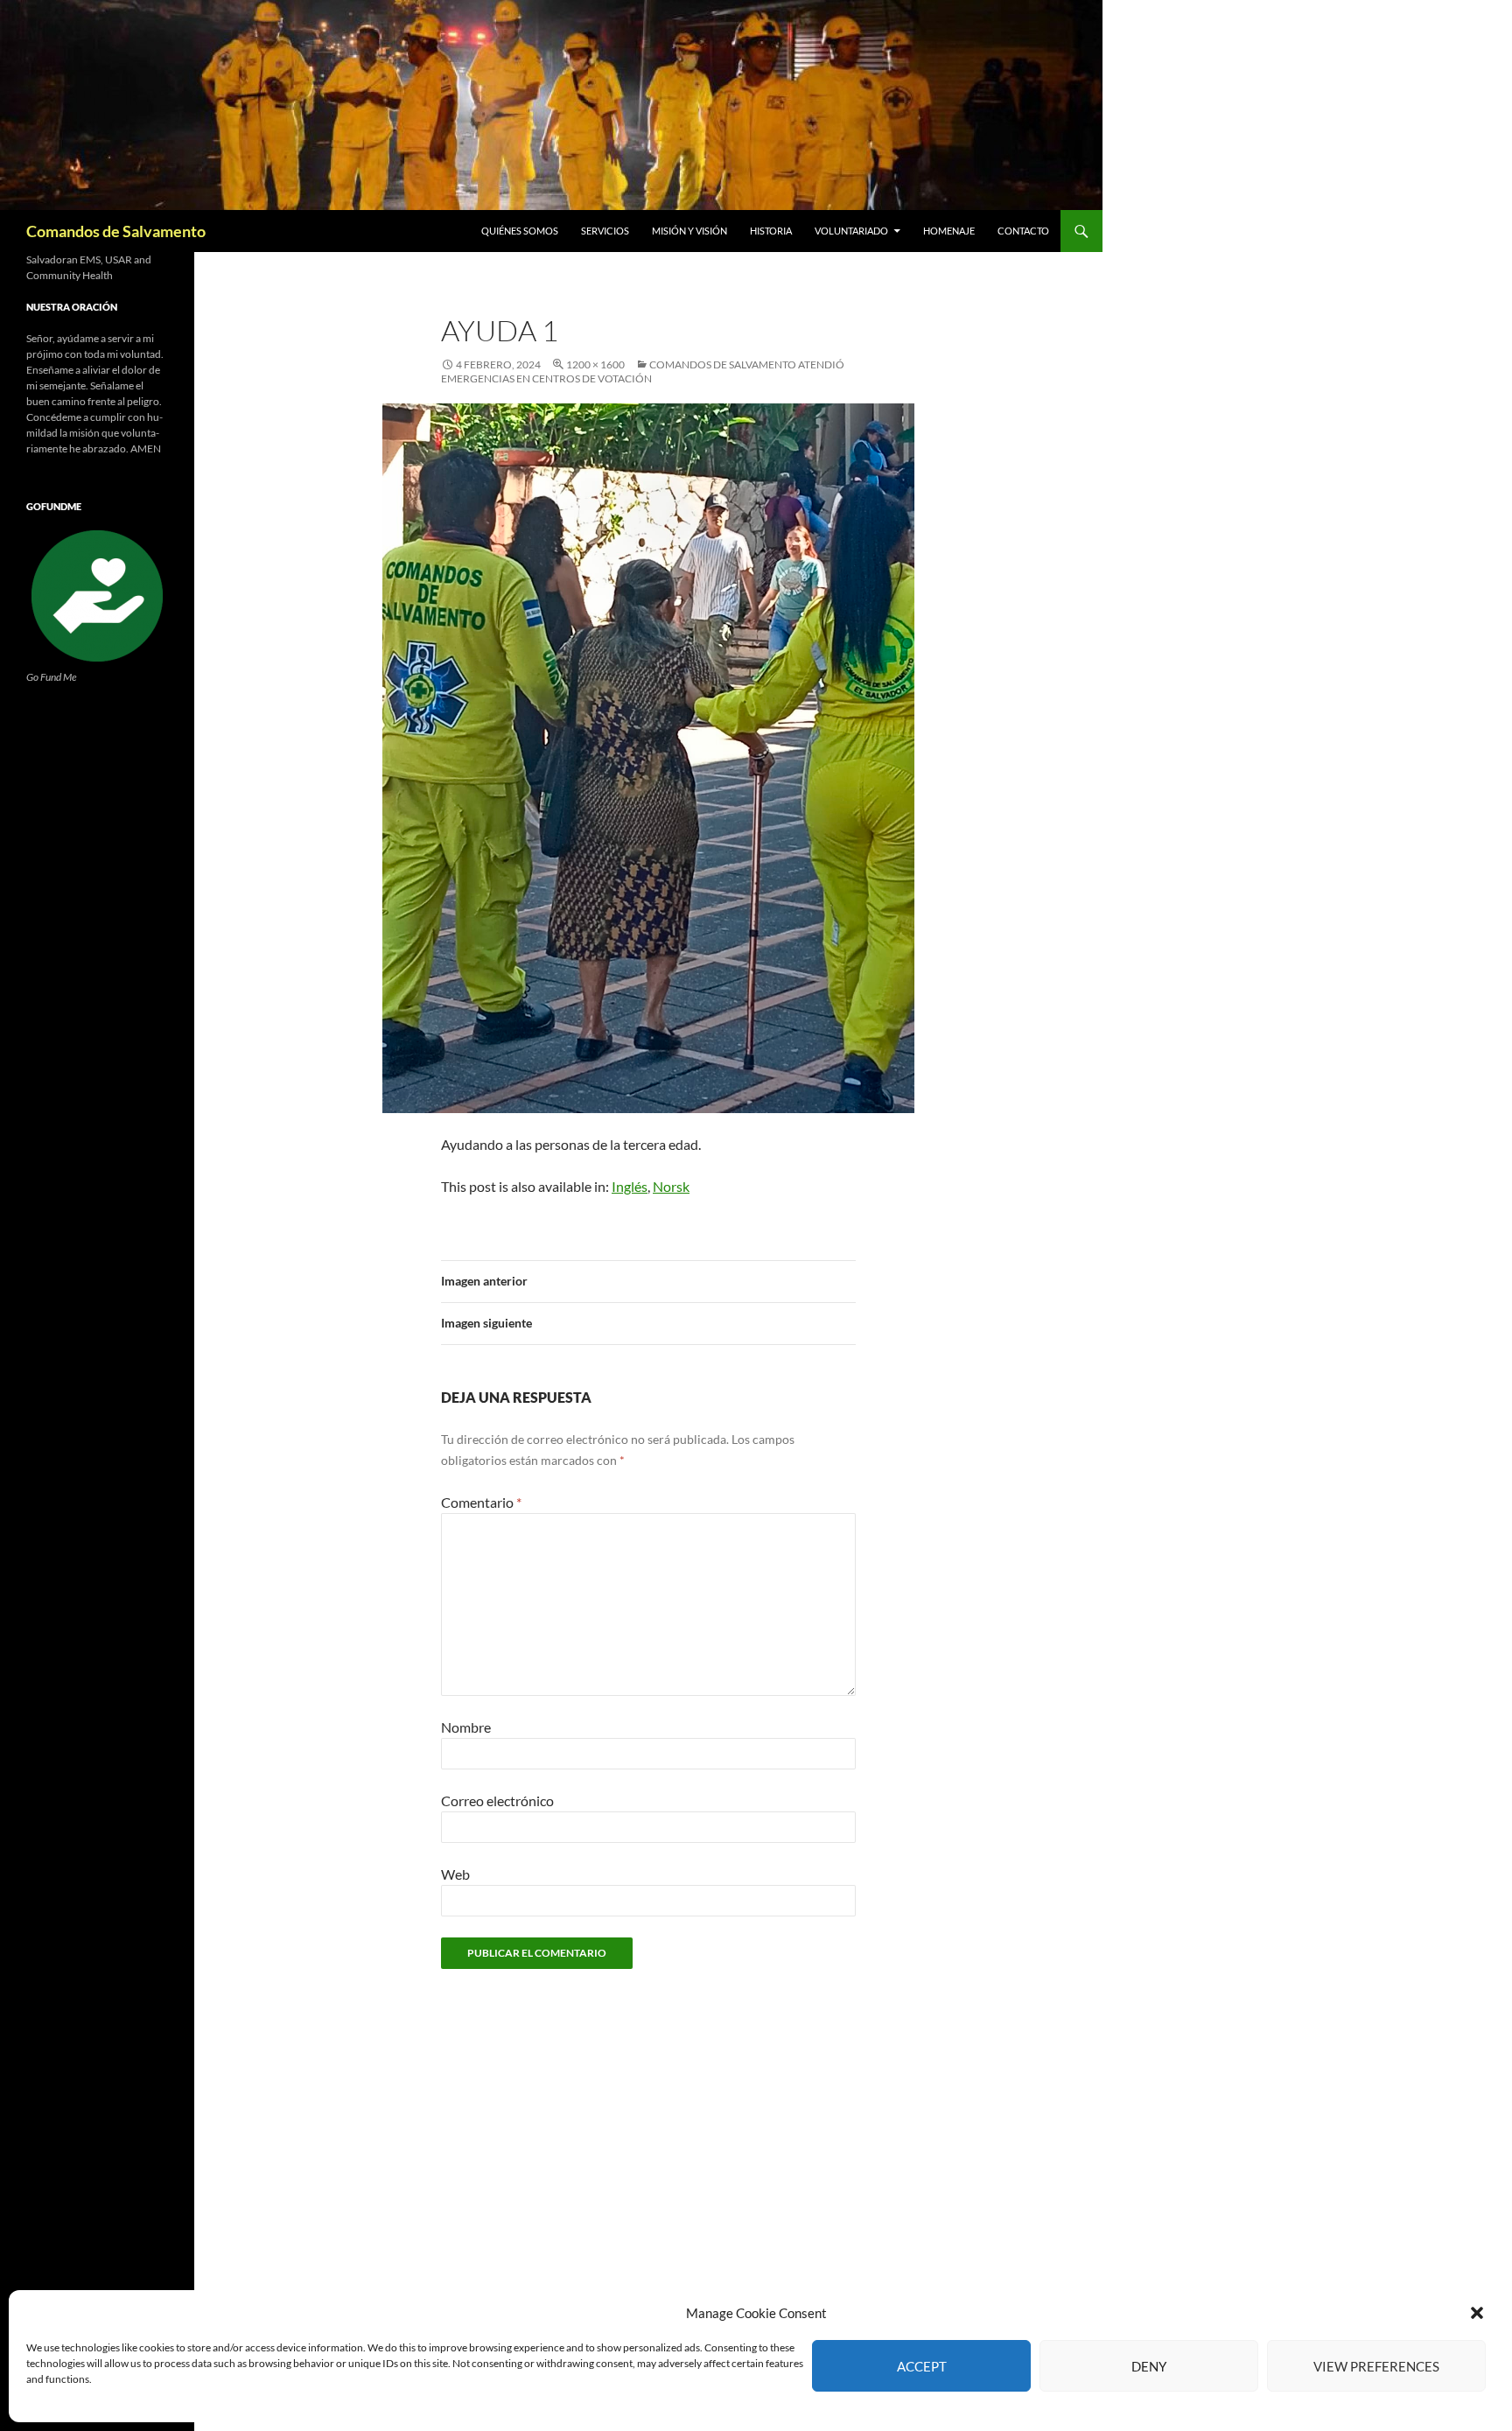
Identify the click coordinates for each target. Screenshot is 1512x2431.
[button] (1477, 2313)
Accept (922, 2366)
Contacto (1023, 231)
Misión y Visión (689, 231)
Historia (771, 231)
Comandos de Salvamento (116, 231)
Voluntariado (851, 231)
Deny (1149, 2366)
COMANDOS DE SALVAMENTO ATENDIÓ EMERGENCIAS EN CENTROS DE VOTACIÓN (643, 371)
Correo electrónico (497, 1800)
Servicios (605, 231)
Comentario (481, 1502)
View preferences (1376, 2366)
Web (455, 1874)
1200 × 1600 (595, 364)
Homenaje (949, 231)
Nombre (466, 1727)
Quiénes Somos (520, 231)
